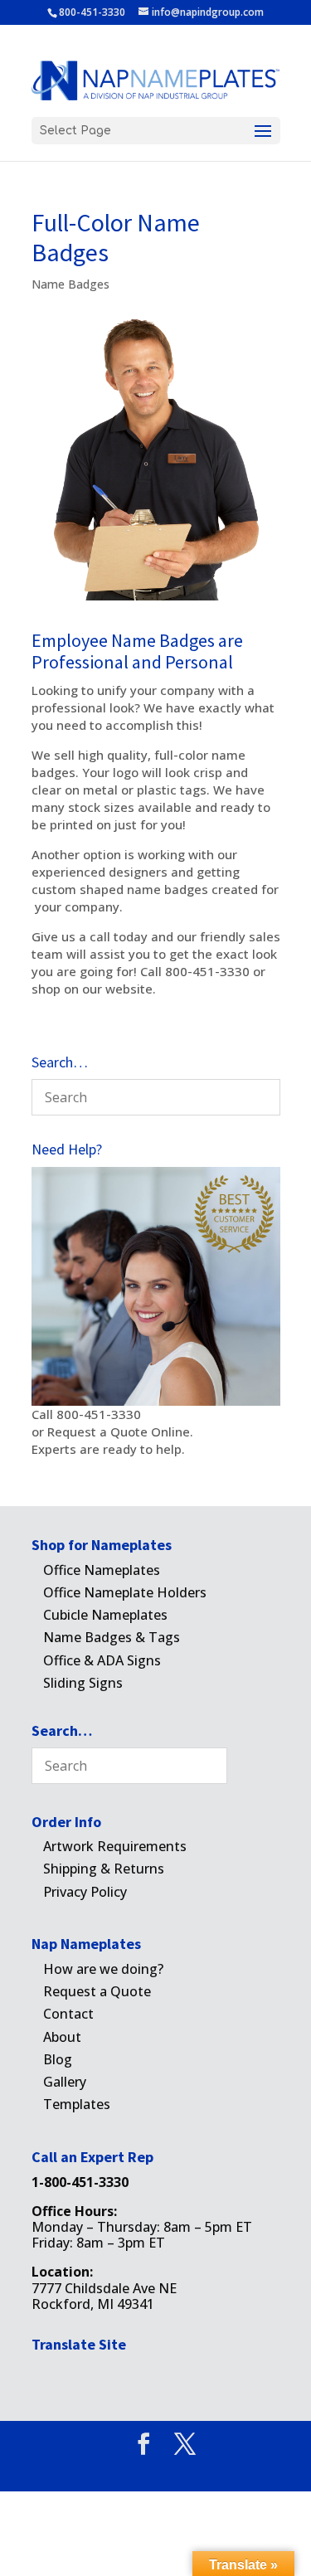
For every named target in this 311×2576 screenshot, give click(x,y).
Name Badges (70, 284)
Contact (68, 2014)
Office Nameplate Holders (125, 1592)
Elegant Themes (128, 2470)
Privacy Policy (85, 1892)
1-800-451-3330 (80, 2182)
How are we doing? (103, 1969)
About (62, 2037)
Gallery (65, 2082)
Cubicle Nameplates (105, 1615)
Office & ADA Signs (102, 1660)
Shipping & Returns (104, 1869)
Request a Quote (97, 1991)
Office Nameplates (102, 1570)
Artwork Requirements (115, 1846)
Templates (77, 2104)
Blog (58, 2059)
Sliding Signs (83, 1683)
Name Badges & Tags (112, 1637)
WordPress (251, 2470)
